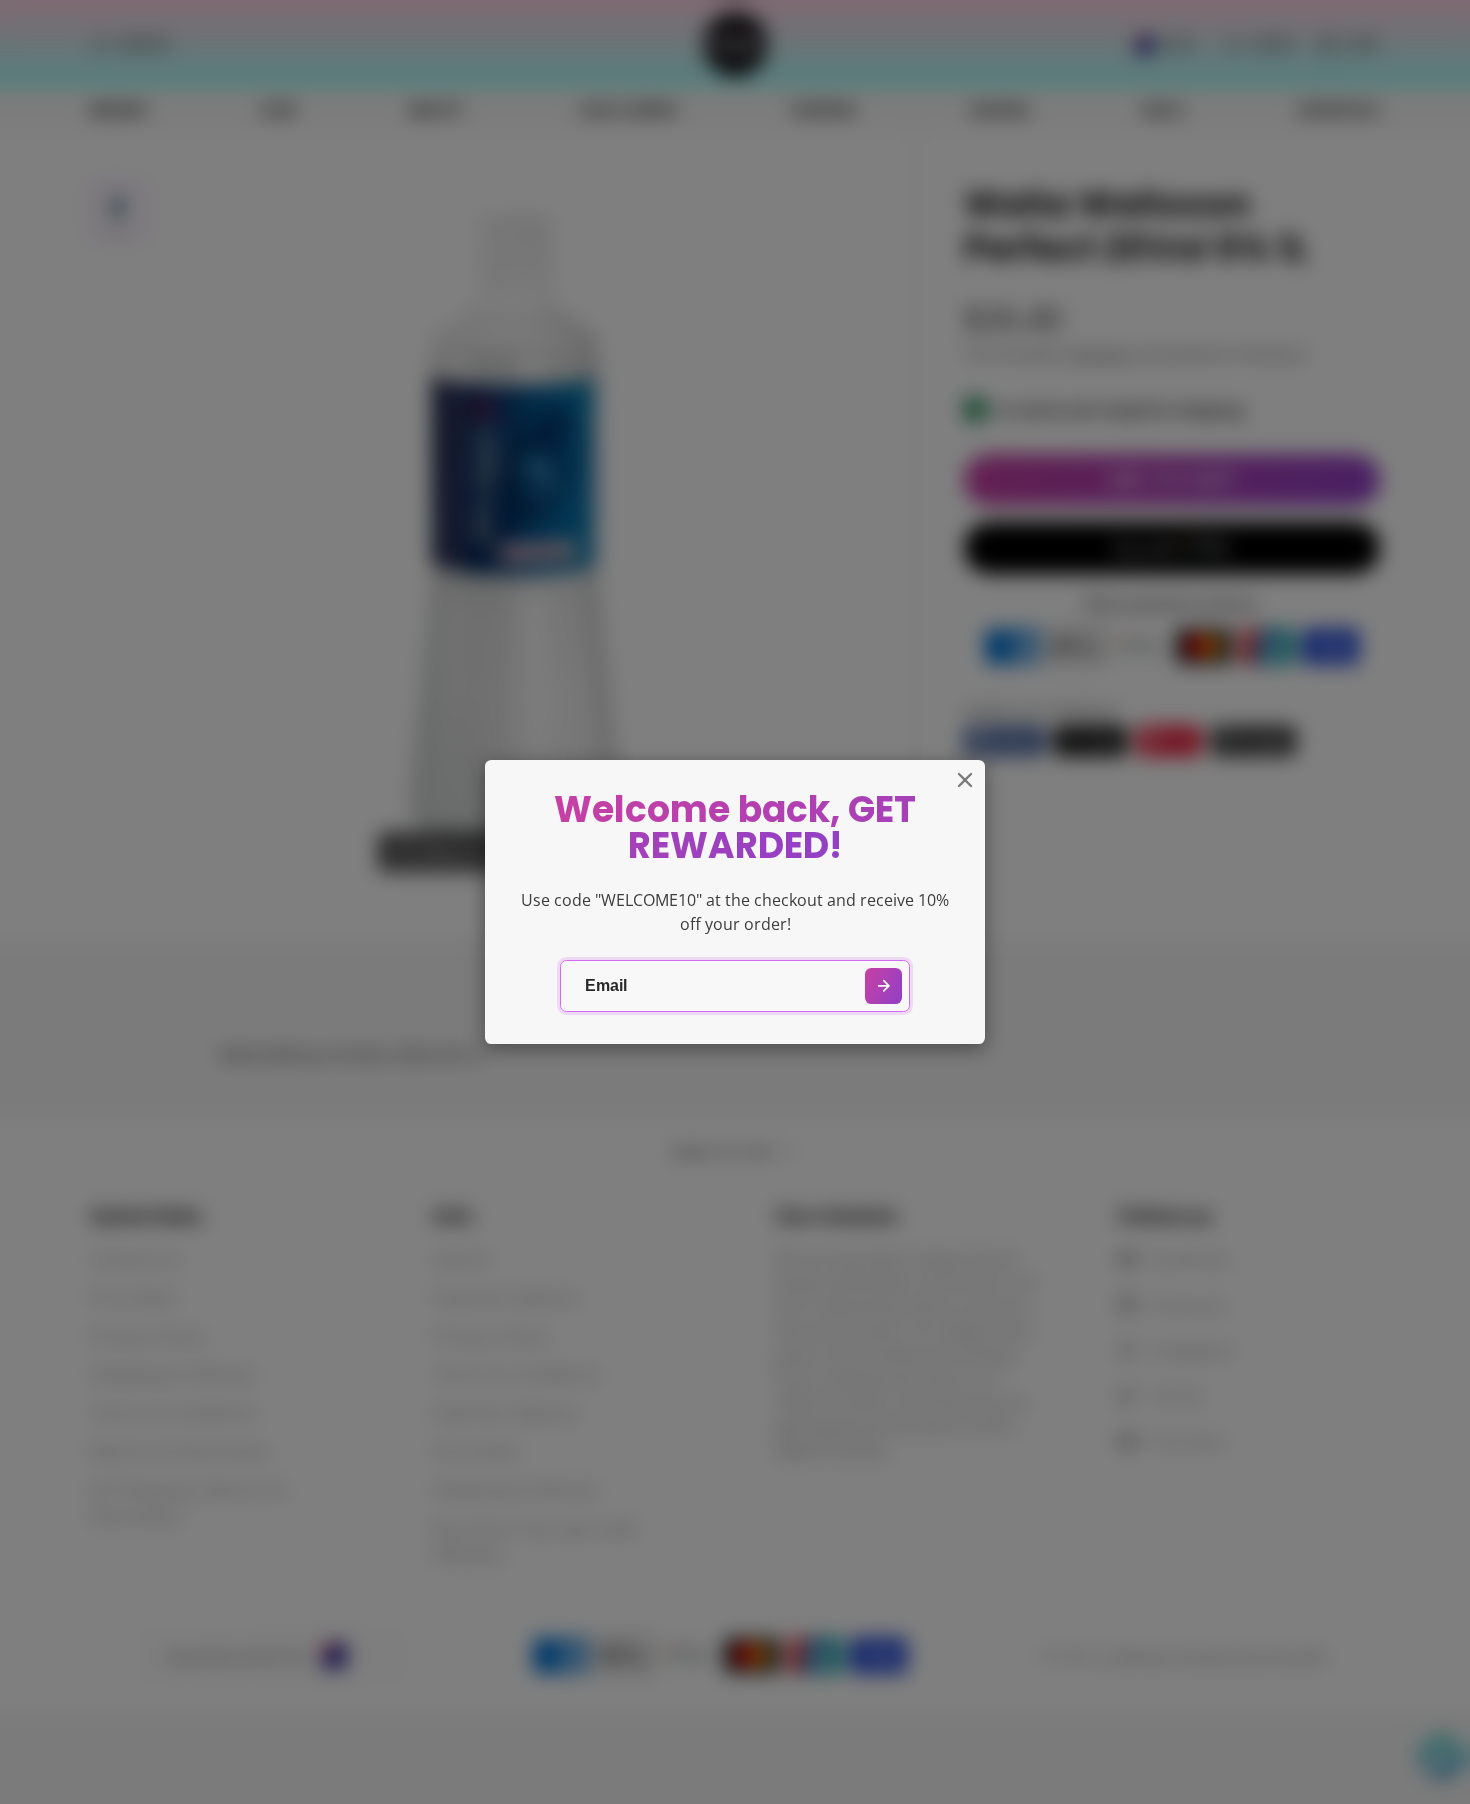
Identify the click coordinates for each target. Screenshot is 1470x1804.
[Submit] (883, 986)
